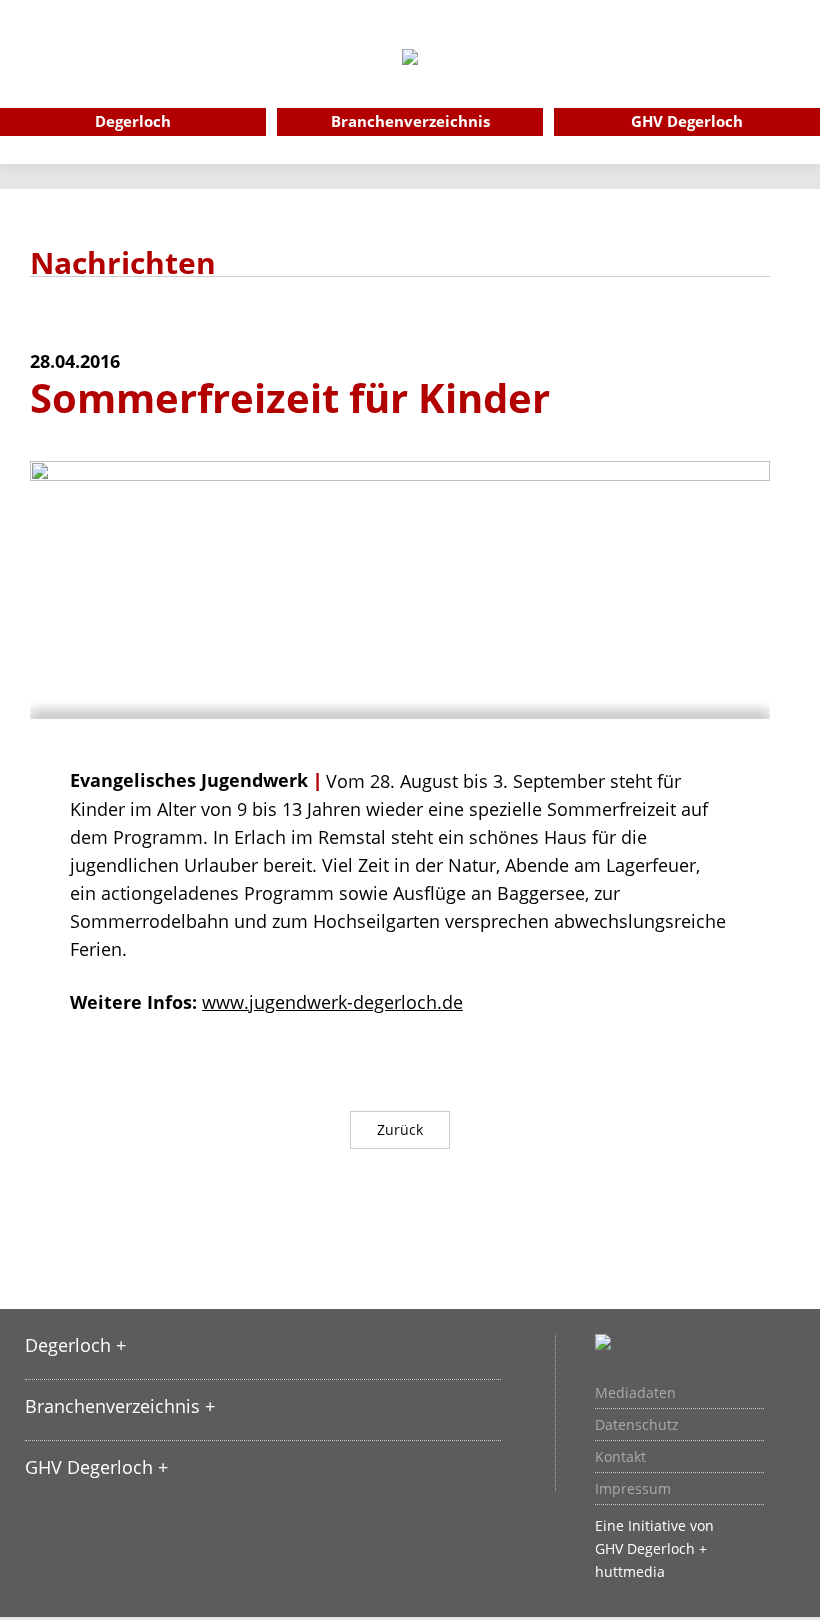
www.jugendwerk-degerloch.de (332, 1002)
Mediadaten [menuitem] (635, 1393)
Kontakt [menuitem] (620, 1457)
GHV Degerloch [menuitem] (687, 121)
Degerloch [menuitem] (133, 121)
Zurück (400, 1129)
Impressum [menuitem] (633, 1489)
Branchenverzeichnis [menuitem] (410, 121)
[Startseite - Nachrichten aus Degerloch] (410, 84)
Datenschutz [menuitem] (637, 1425)
